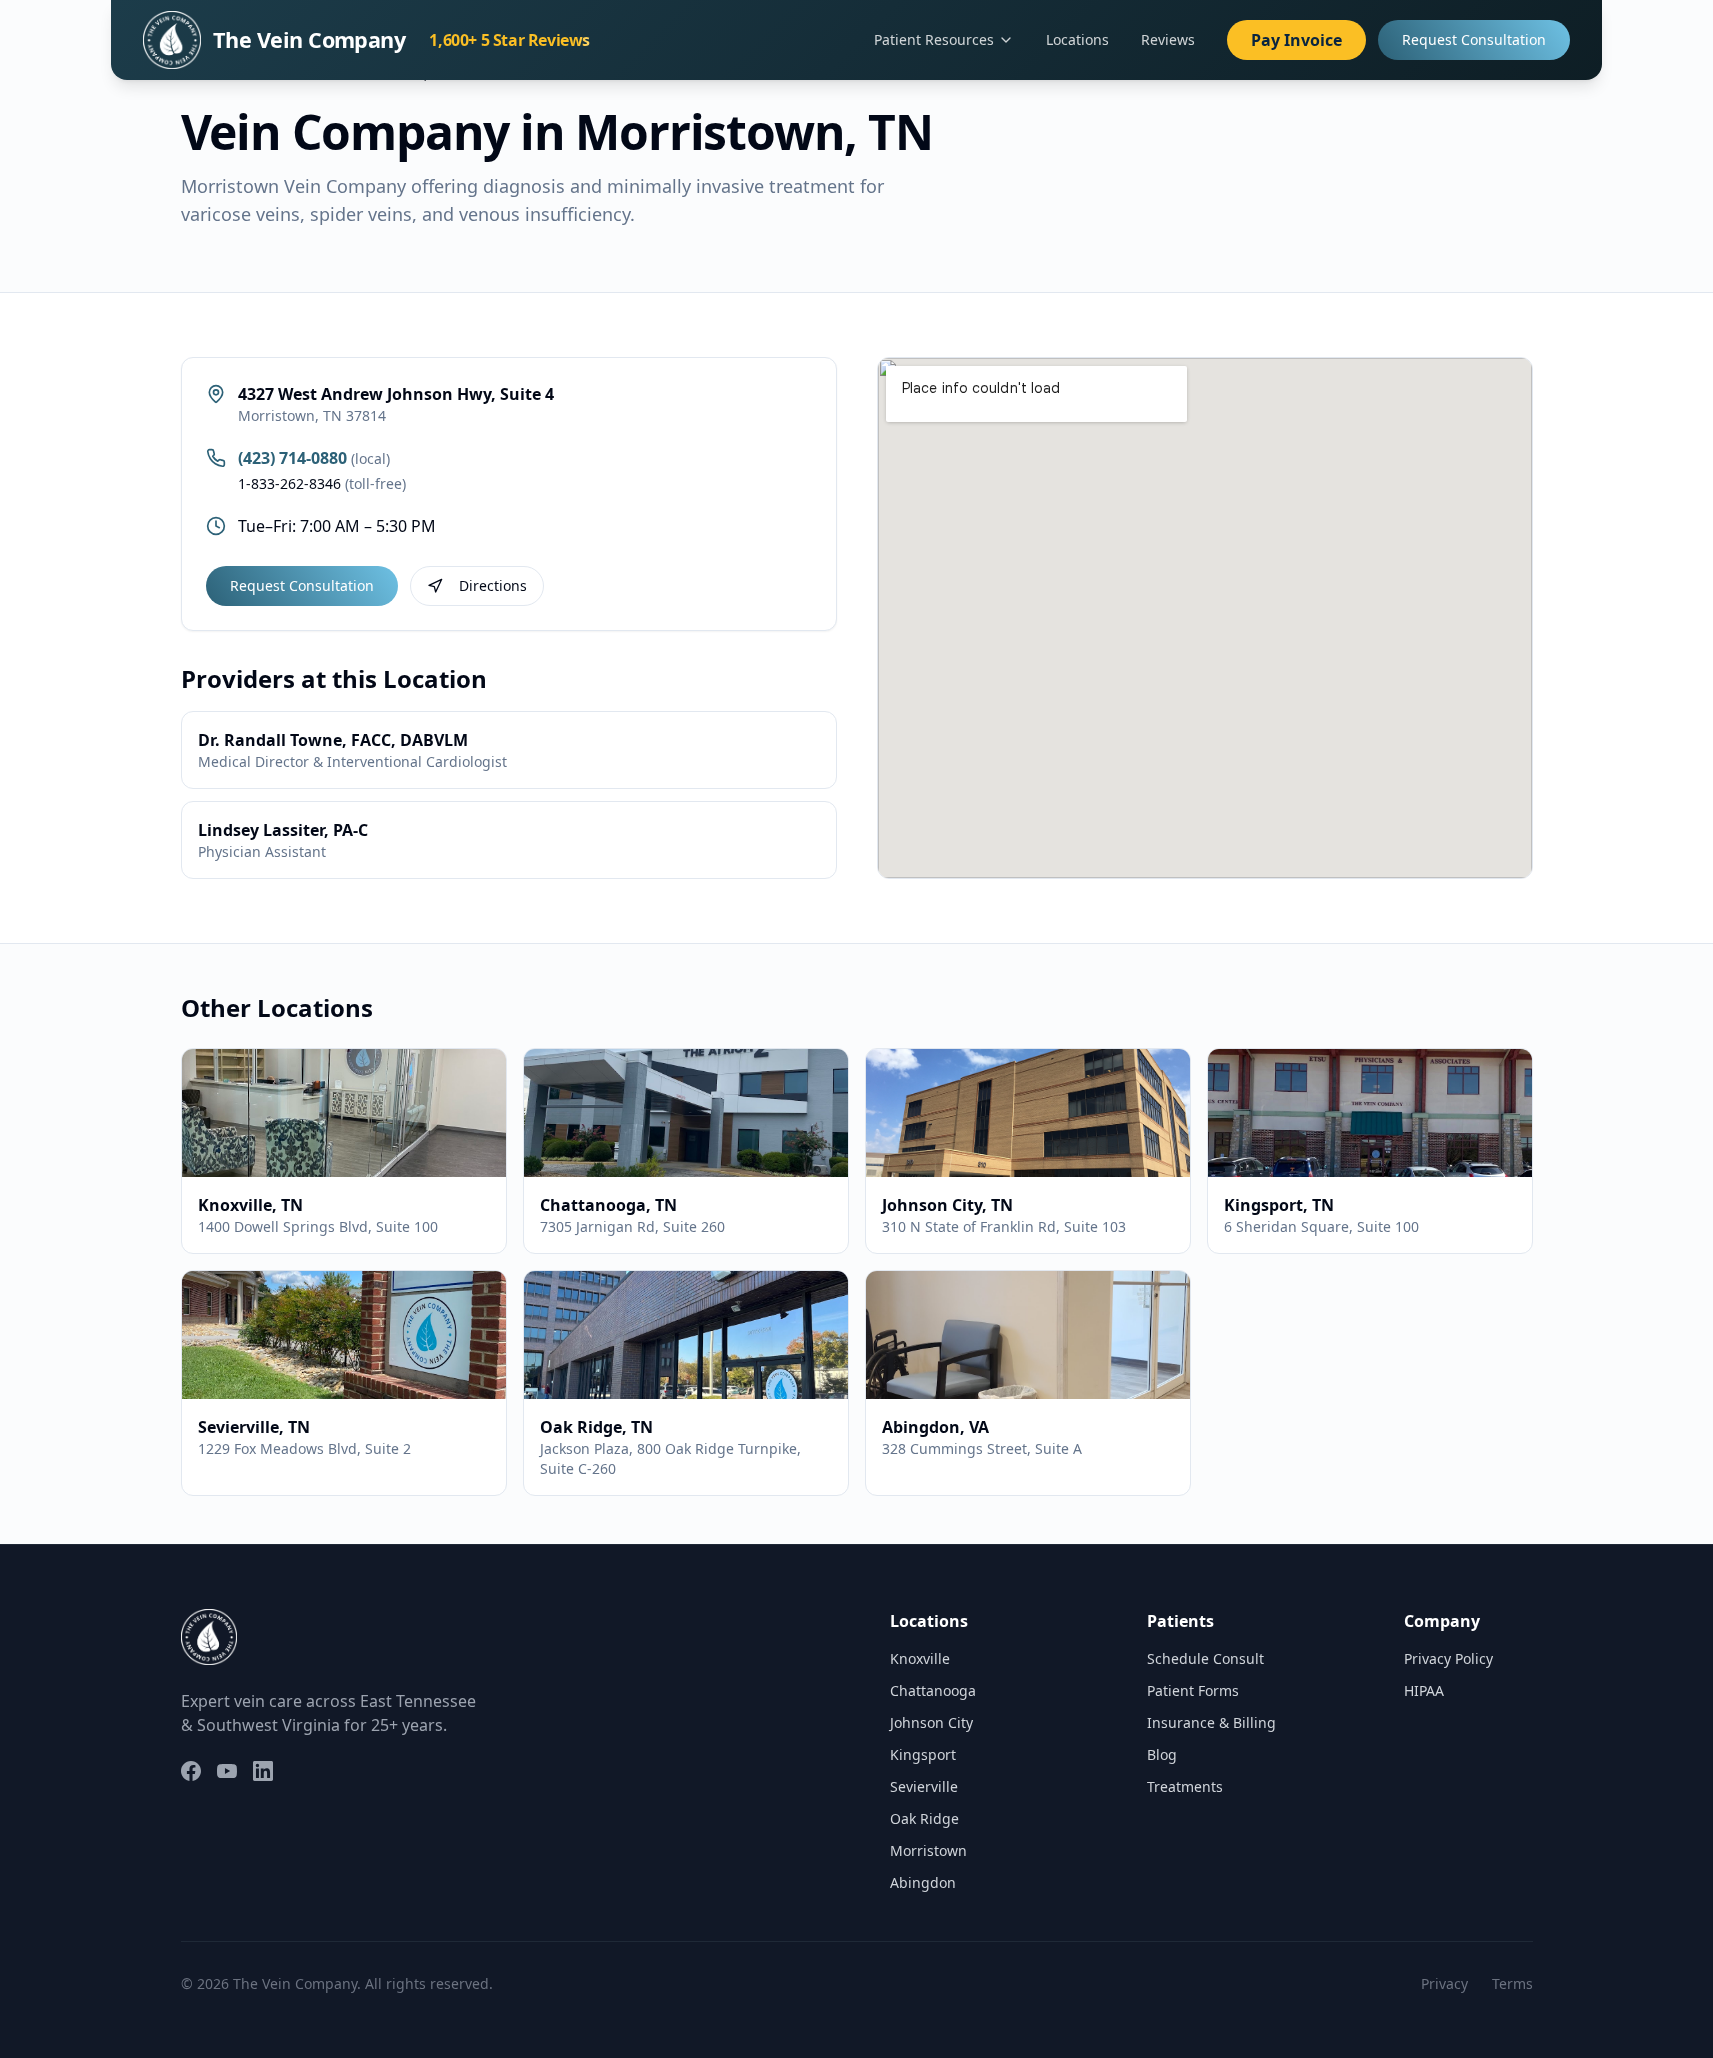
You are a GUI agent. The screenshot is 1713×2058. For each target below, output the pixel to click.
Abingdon (923, 1882)
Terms (1512, 1983)
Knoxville (920, 1658)
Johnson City (931, 1722)
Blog (1162, 1754)
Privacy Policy (1448, 1658)
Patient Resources (934, 39)
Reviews (1168, 39)
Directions (493, 585)
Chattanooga (933, 1690)
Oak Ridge (924, 1818)
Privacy (1444, 1983)
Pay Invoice (1296, 40)
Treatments (1185, 1786)
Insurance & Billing (1211, 1722)
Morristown (928, 1850)
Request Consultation (1474, 39)
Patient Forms (1193, 1690)
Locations (1077, 39)
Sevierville (924, 1786)
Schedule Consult (1205, 1658)
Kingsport (923, 1754)
